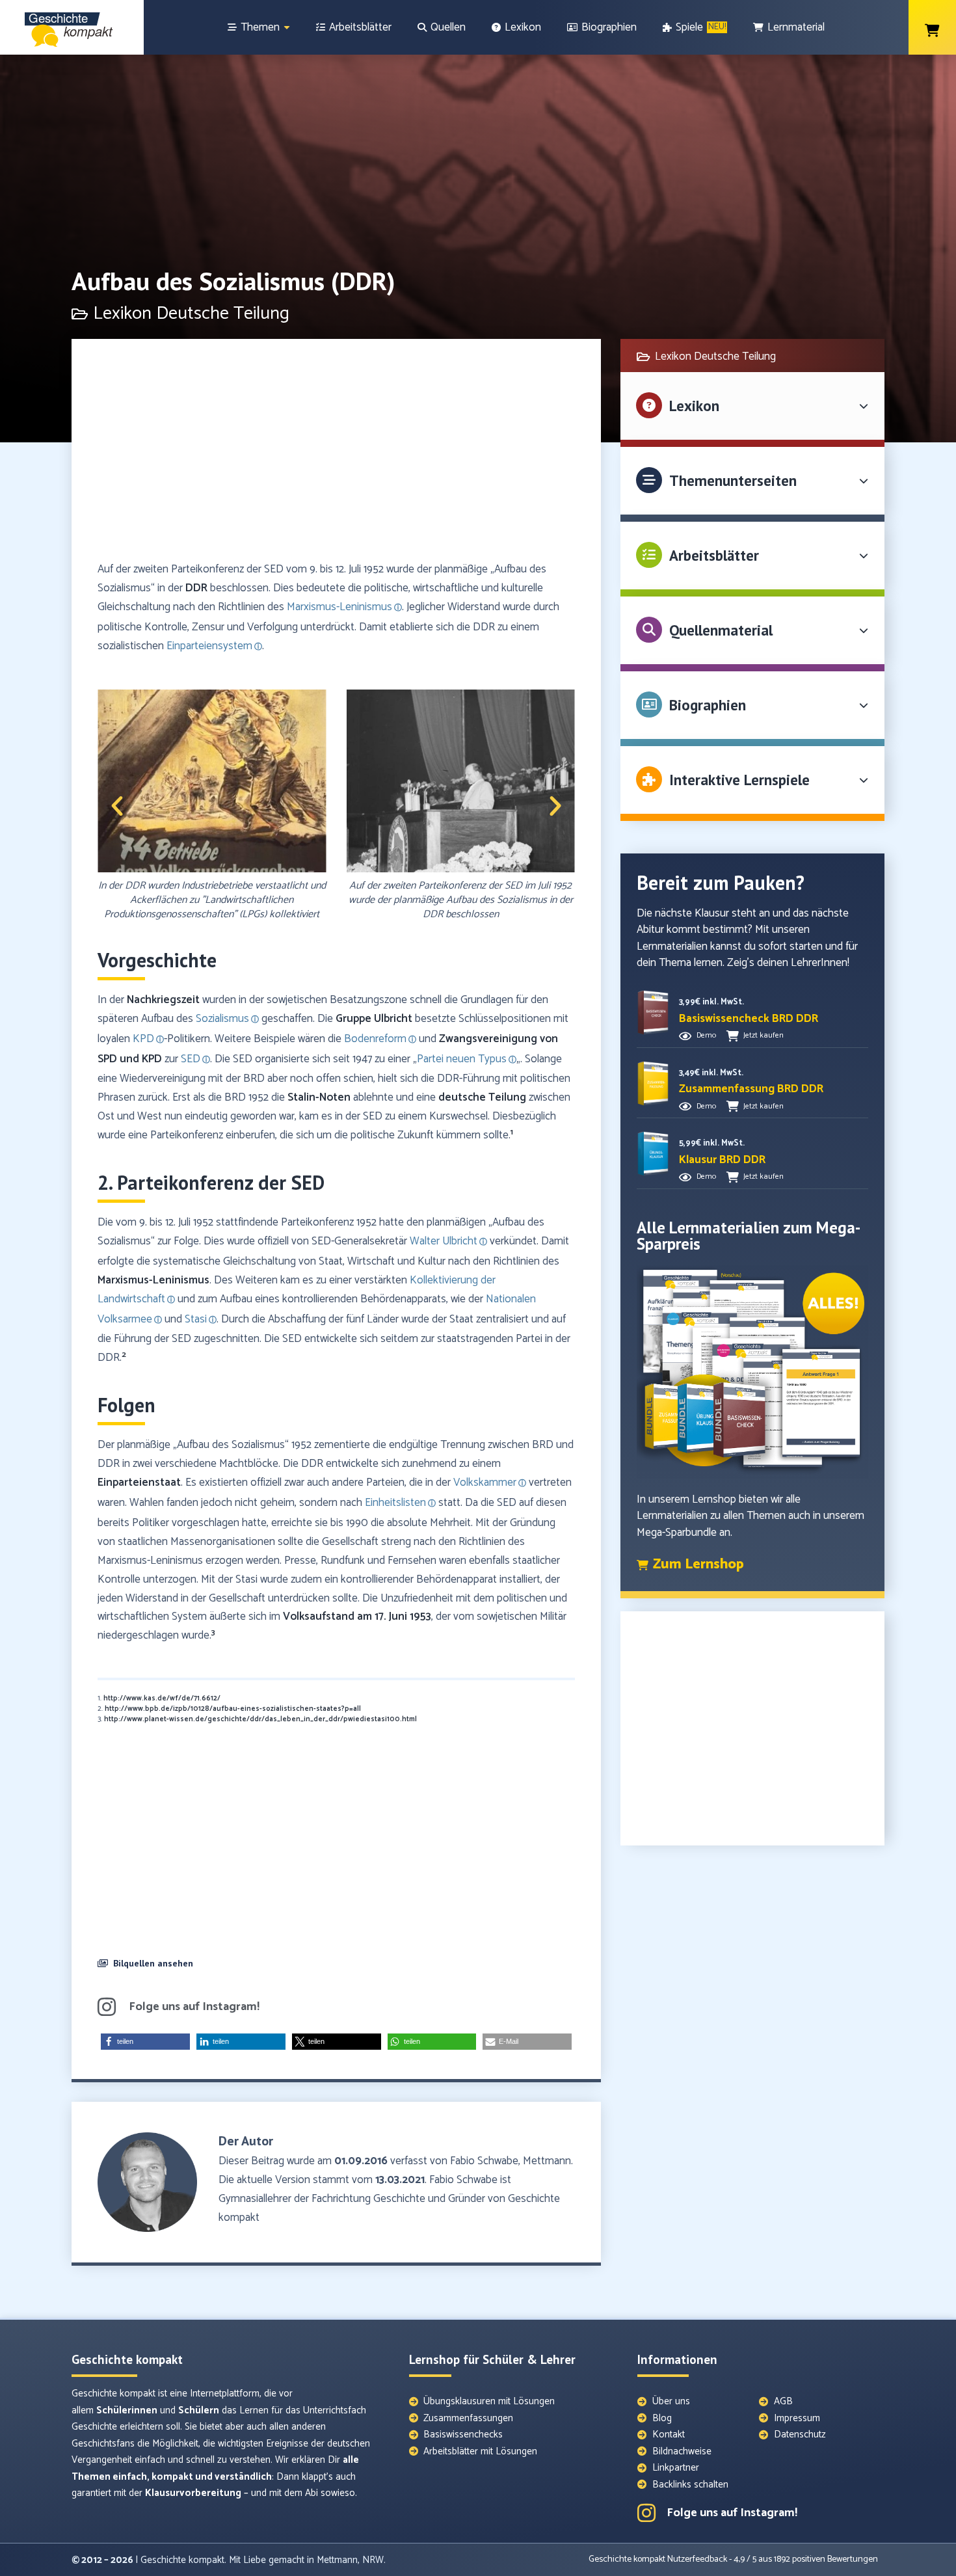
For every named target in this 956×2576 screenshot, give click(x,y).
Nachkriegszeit (163, 1000)
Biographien (708, 705)
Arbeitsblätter (714, 555)
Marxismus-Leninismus (153, 1280)
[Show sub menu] (287, 28)
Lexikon (694, 406)
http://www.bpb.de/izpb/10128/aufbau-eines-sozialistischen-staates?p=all (233, 1709)
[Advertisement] (336, 456)
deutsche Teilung (482, 1097)
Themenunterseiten (733, 480)
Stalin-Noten (319, 1097)
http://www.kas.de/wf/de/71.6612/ (162, 1698)
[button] (117, 806)
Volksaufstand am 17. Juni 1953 (357, 1617)
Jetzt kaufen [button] (763, 1035)
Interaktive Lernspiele (739, 780)
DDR (196, 588)
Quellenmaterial (721, 630)
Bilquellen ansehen (153, 1963)
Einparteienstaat (139, 1483)
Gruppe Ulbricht (374, 1019)
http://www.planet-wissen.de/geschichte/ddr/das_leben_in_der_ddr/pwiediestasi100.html (260, 1719)
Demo (706, 1035)
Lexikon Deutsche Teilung (191, 314)
